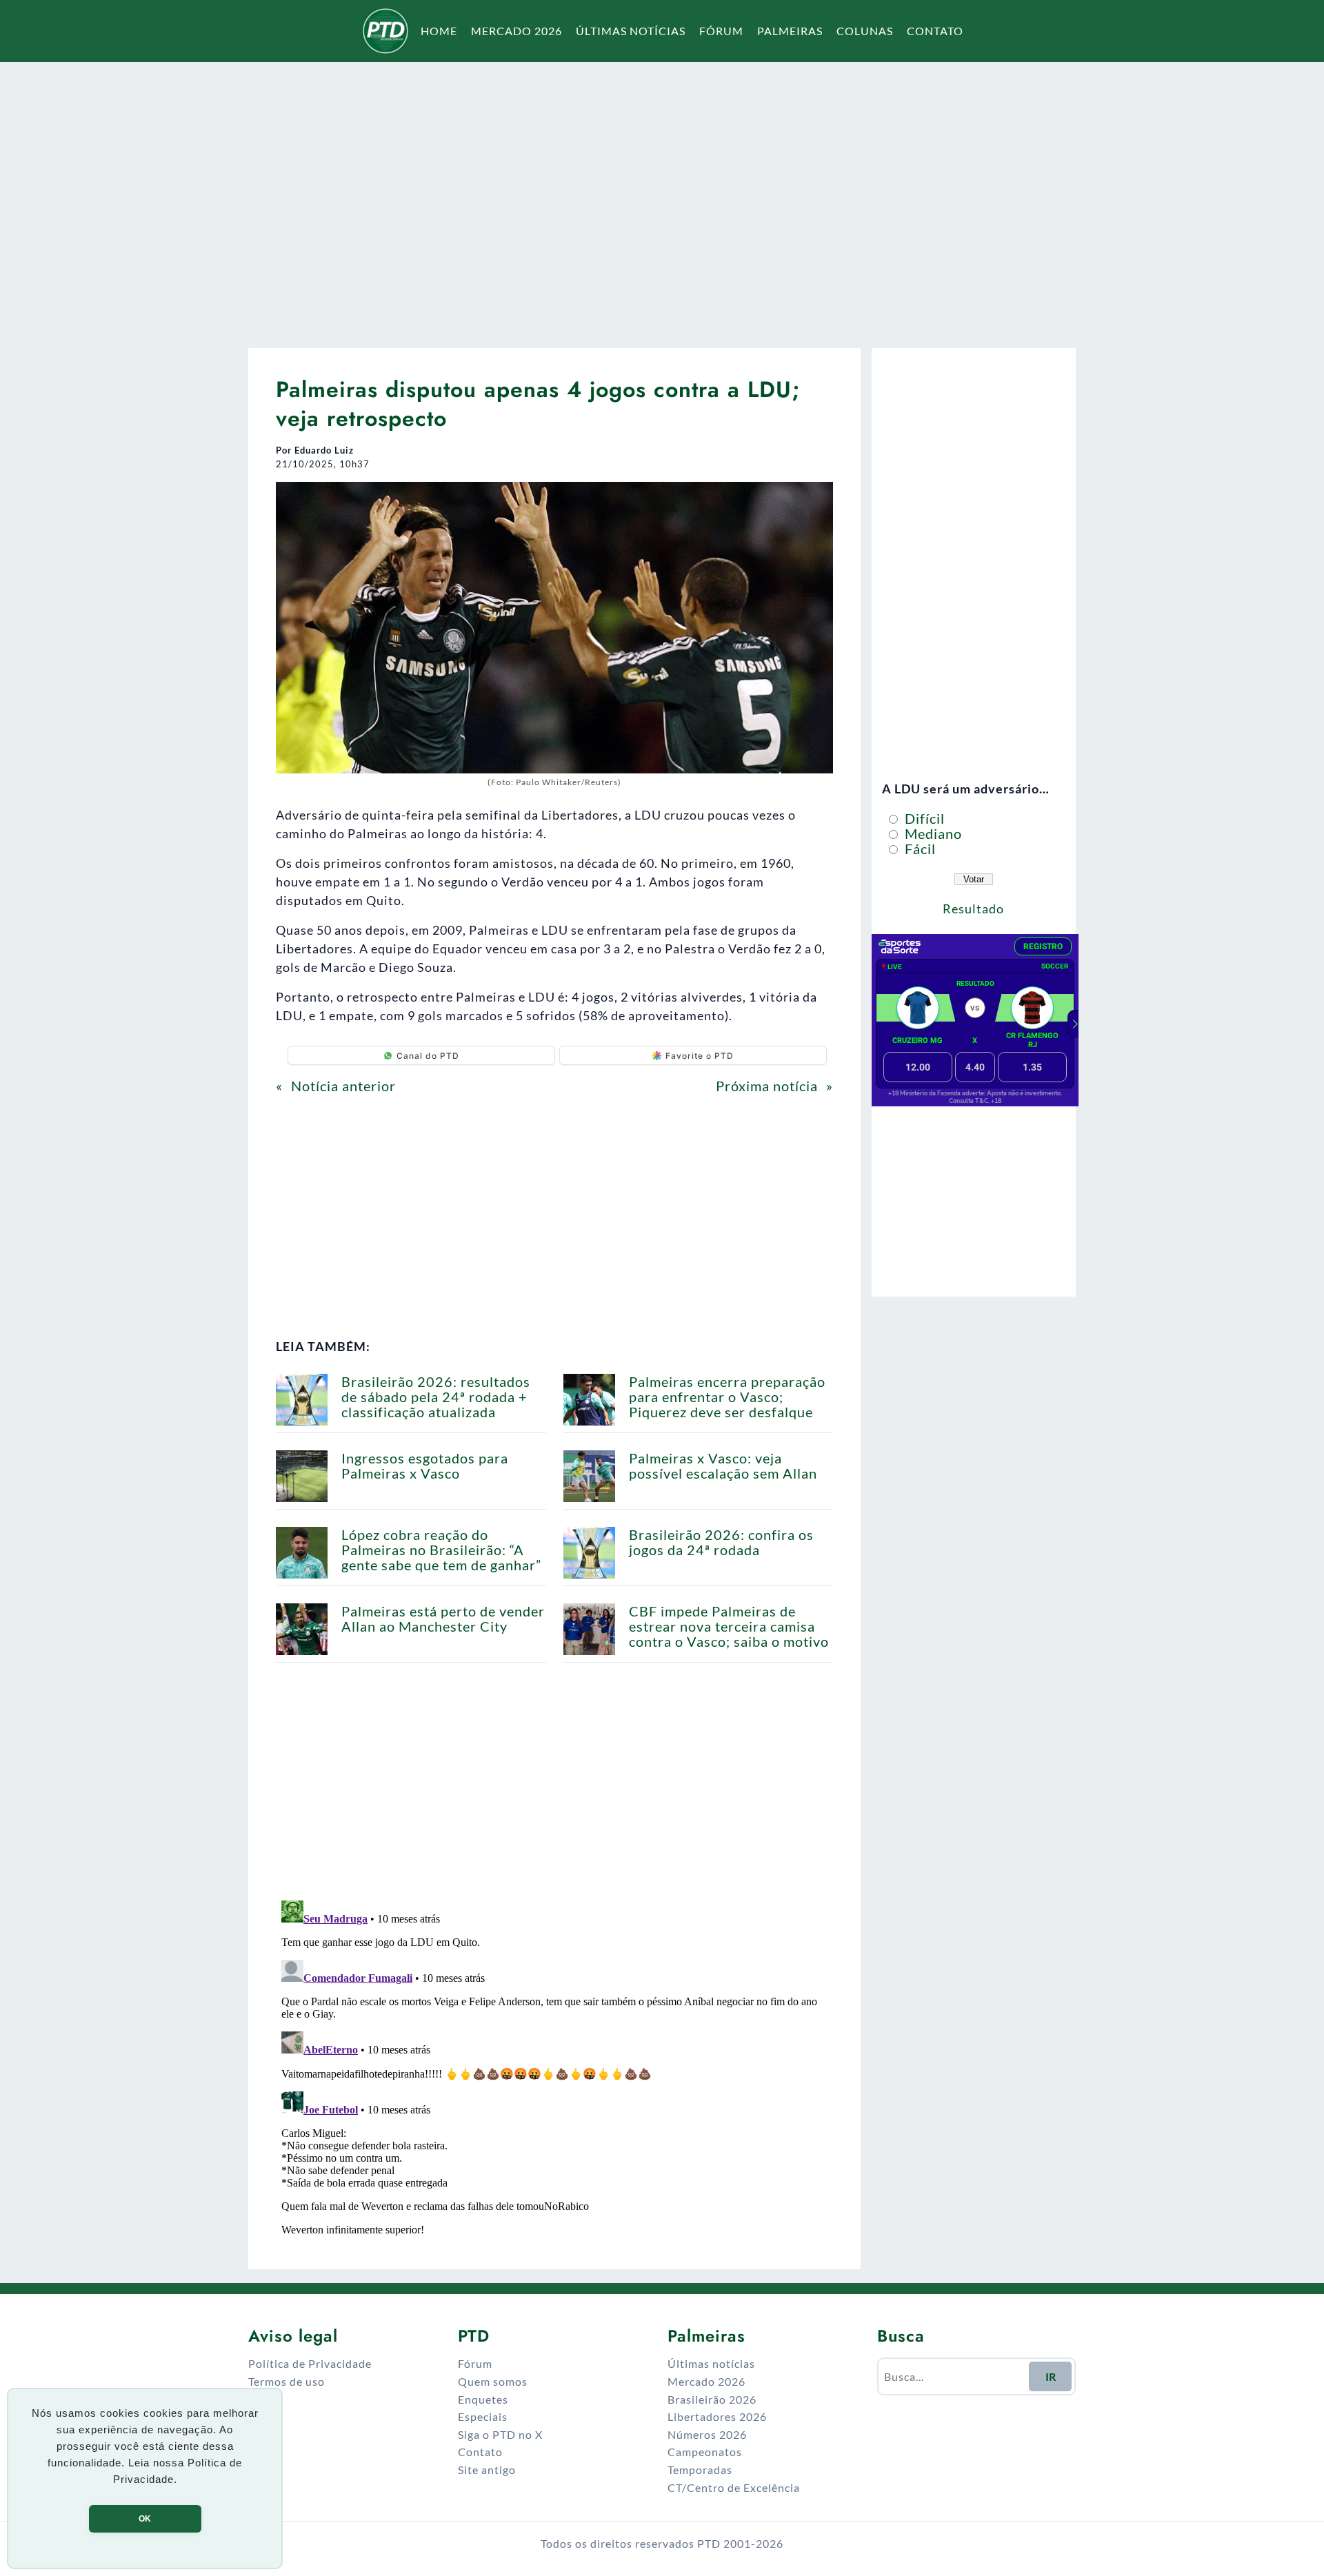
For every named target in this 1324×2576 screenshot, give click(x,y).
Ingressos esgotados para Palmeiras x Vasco (425, 1466)
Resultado (973, 909)
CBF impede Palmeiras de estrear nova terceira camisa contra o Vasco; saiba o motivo (729, 1626)
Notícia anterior (343, 1086)
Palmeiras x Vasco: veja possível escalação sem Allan (723, 1466)
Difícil (923, 818)
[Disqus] (554, 2067)
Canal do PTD (428, 1056)
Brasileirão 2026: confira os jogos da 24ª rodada (721, 1542)
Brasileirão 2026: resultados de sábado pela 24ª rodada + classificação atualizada (436, 1397)
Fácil (919, 849)
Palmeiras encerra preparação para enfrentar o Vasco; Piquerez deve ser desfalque (727, 1397)
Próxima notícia (767, 1086)
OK (145, 2519)
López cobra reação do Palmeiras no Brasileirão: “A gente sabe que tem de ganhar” (441, 1550)
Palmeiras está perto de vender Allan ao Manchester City (443, 1619)
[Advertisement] (662, 196)
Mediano (932, 833)
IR (1051, 2376)
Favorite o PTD (700, 1056)
